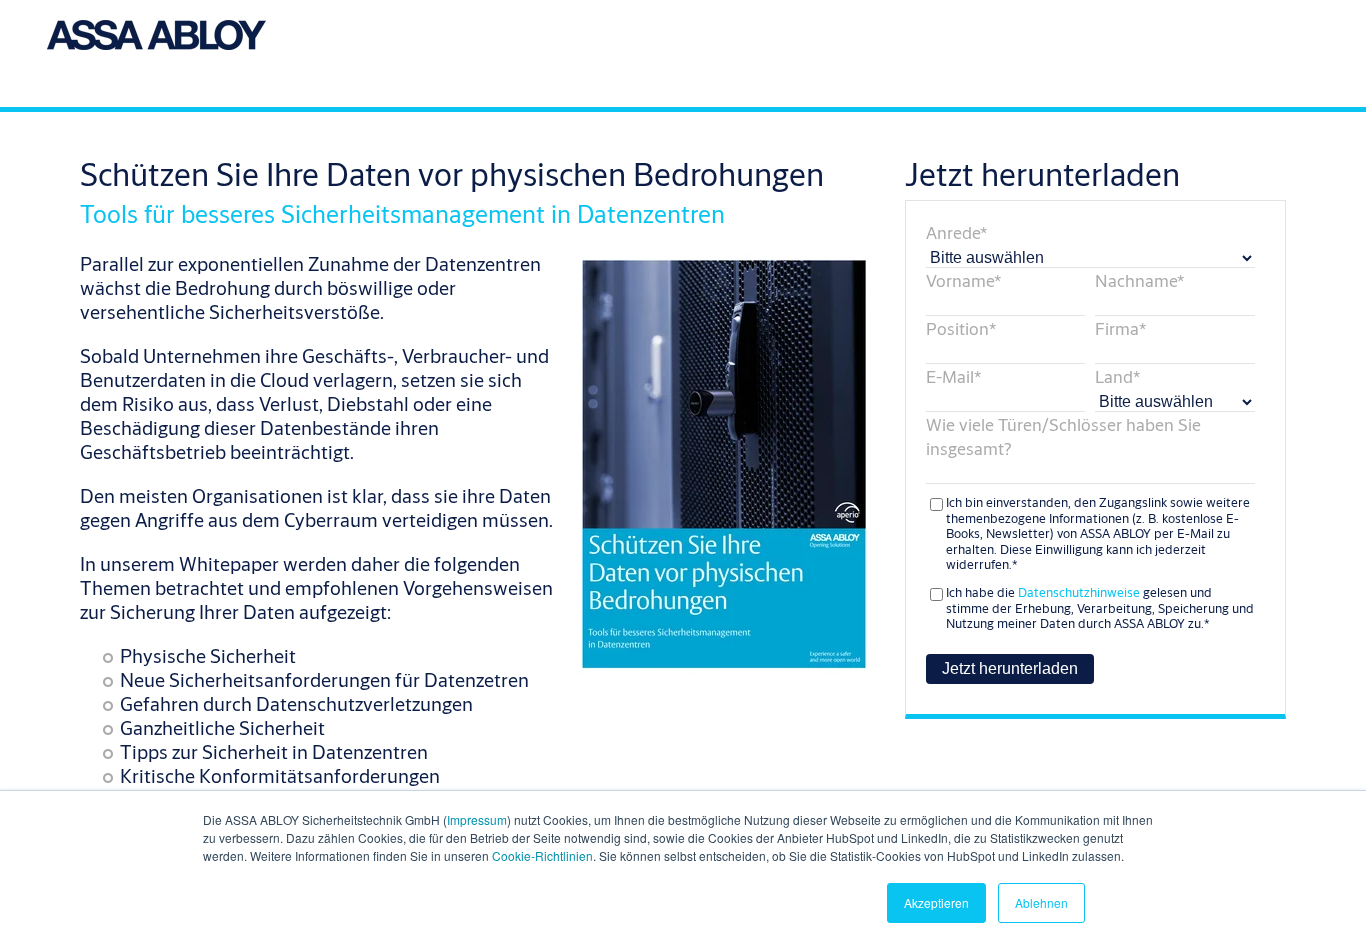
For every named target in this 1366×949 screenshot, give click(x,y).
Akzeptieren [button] (936, 902)
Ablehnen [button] (1041, 902)
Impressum (477, 819)
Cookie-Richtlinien (542, 855)
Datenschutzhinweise (1079, 592)
